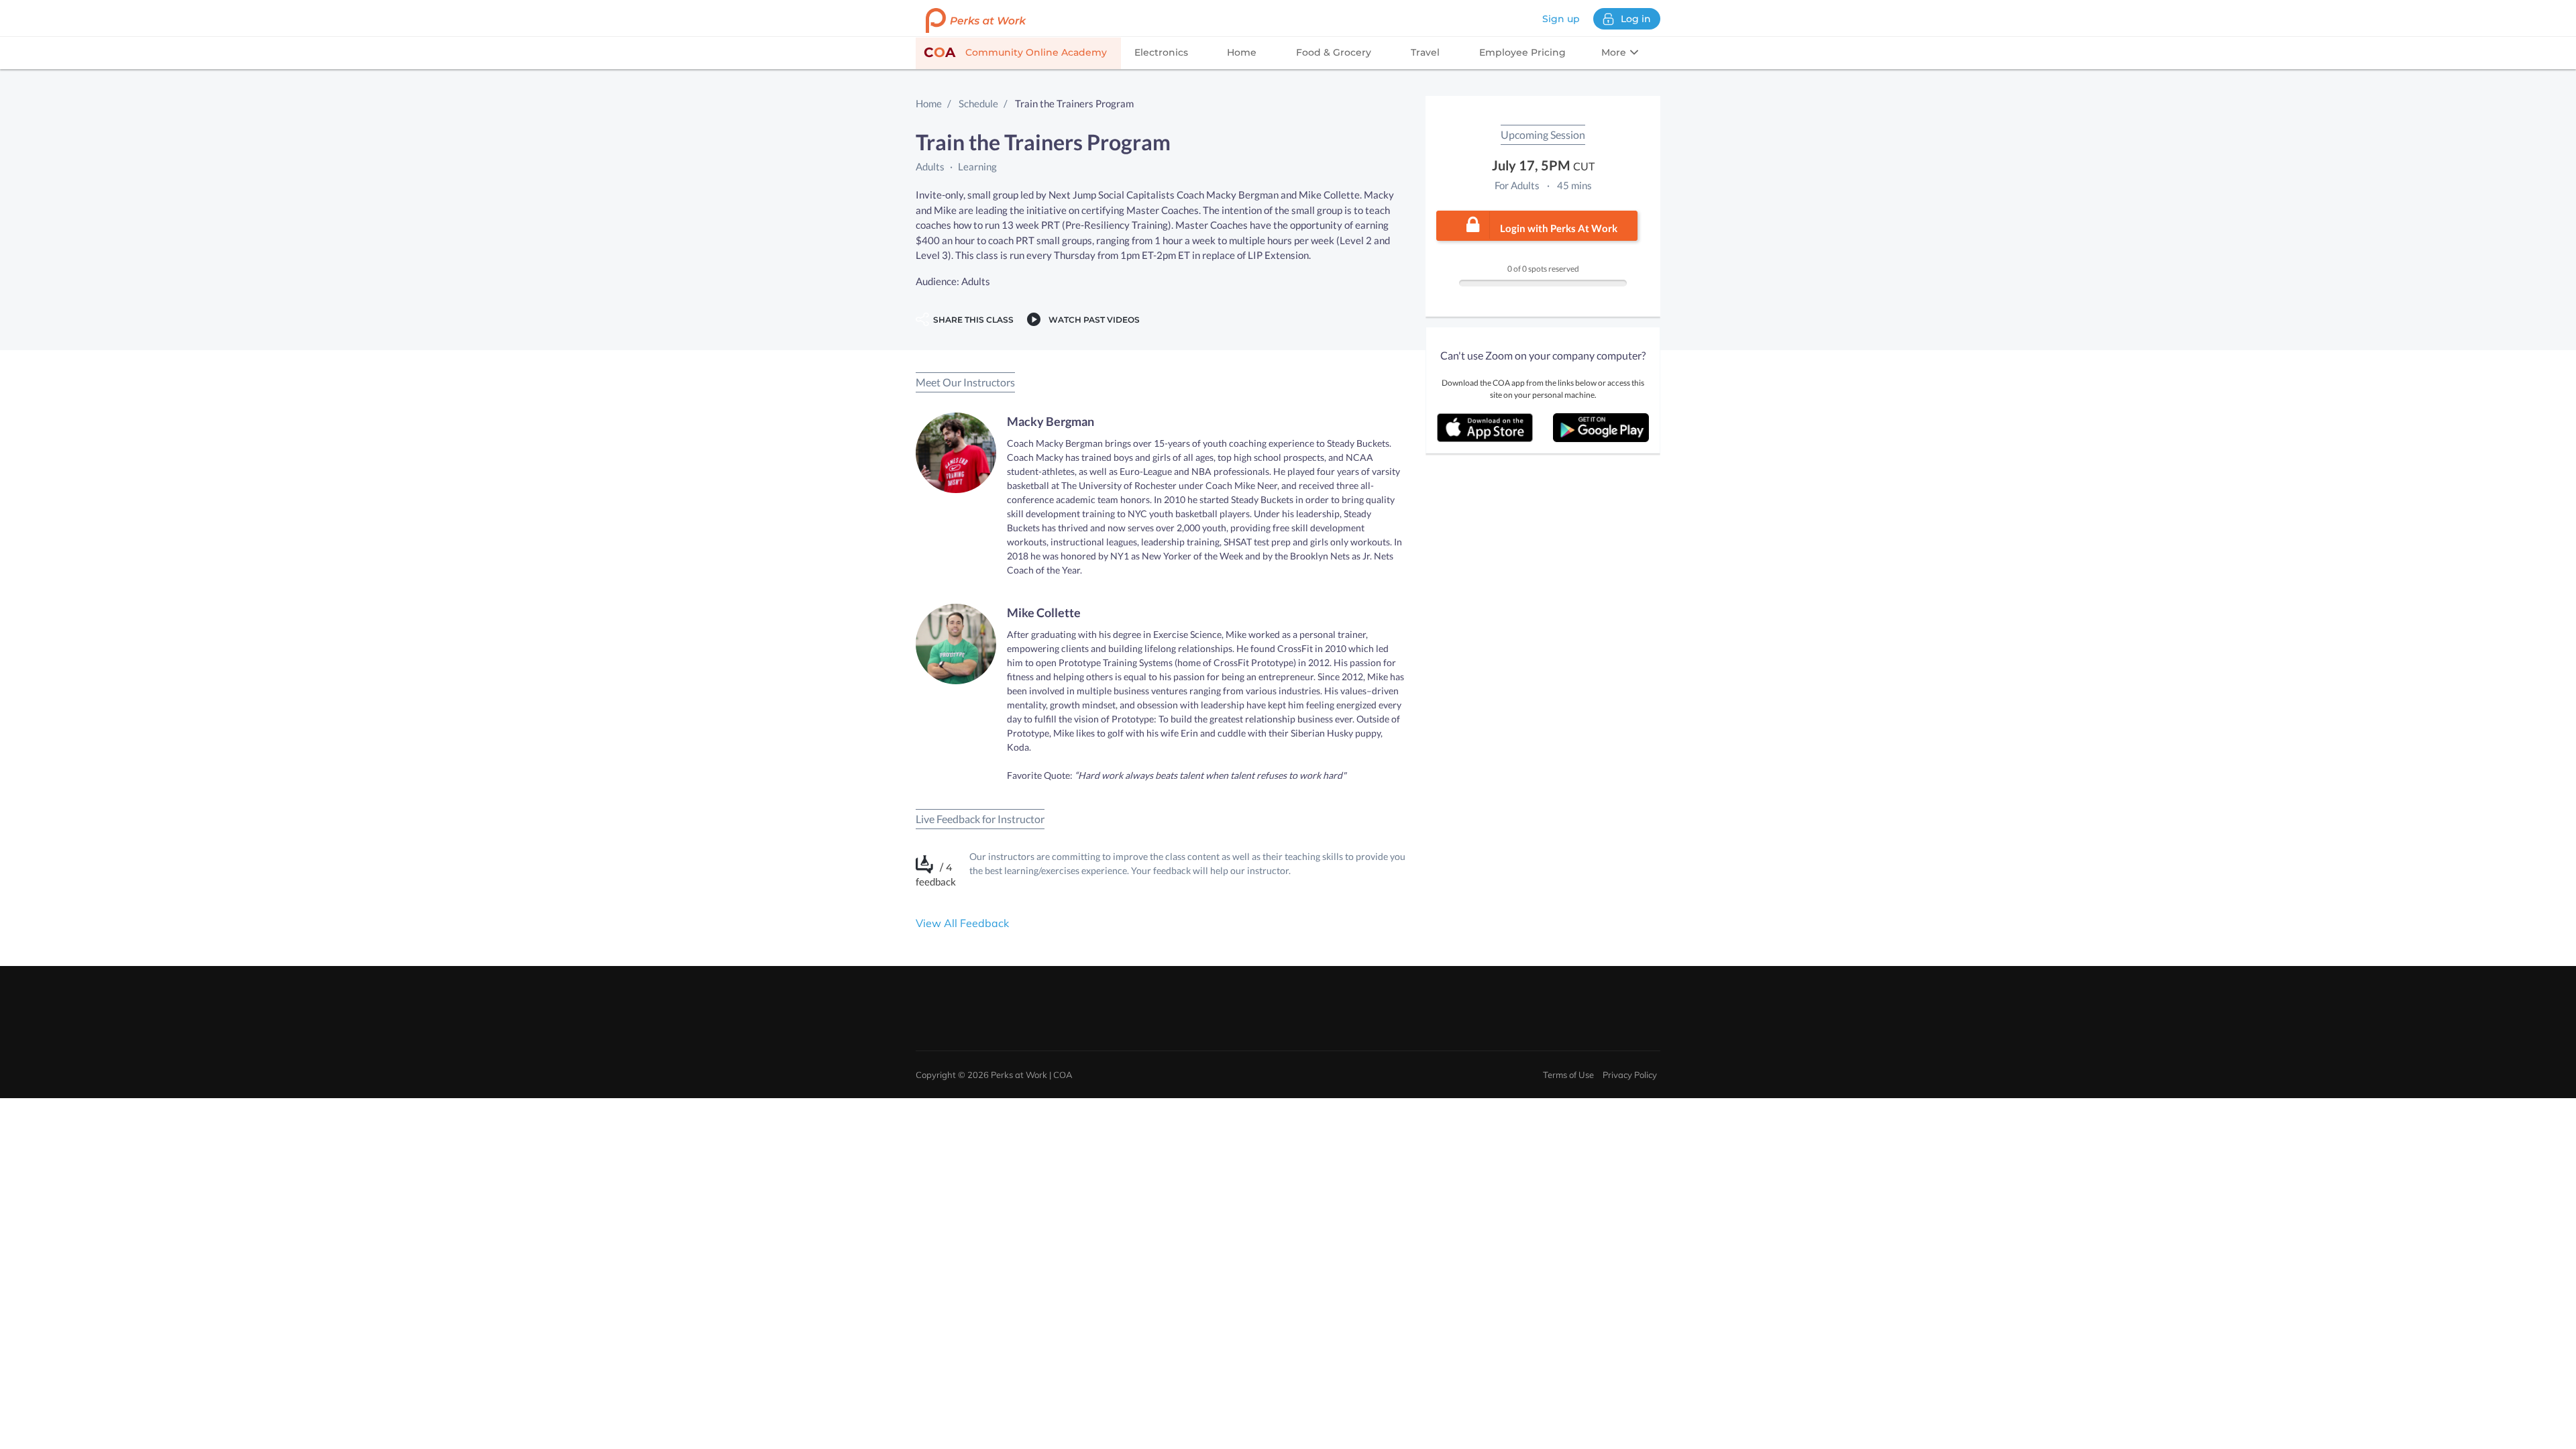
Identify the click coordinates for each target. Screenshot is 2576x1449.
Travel (1425, 52)
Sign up (1561, 19)
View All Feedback (962, 923)
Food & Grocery (1334, 52)
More (1615, 52)
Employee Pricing (1522, 52)
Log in (1636, 19)
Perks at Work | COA (1032, 1075)
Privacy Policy (1630, 1075)
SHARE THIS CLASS (971, 320)
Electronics (1161, 52)
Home (1242, 52)
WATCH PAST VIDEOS (1092, 320)
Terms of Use (1568, 1075)
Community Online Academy (1015, 52)
